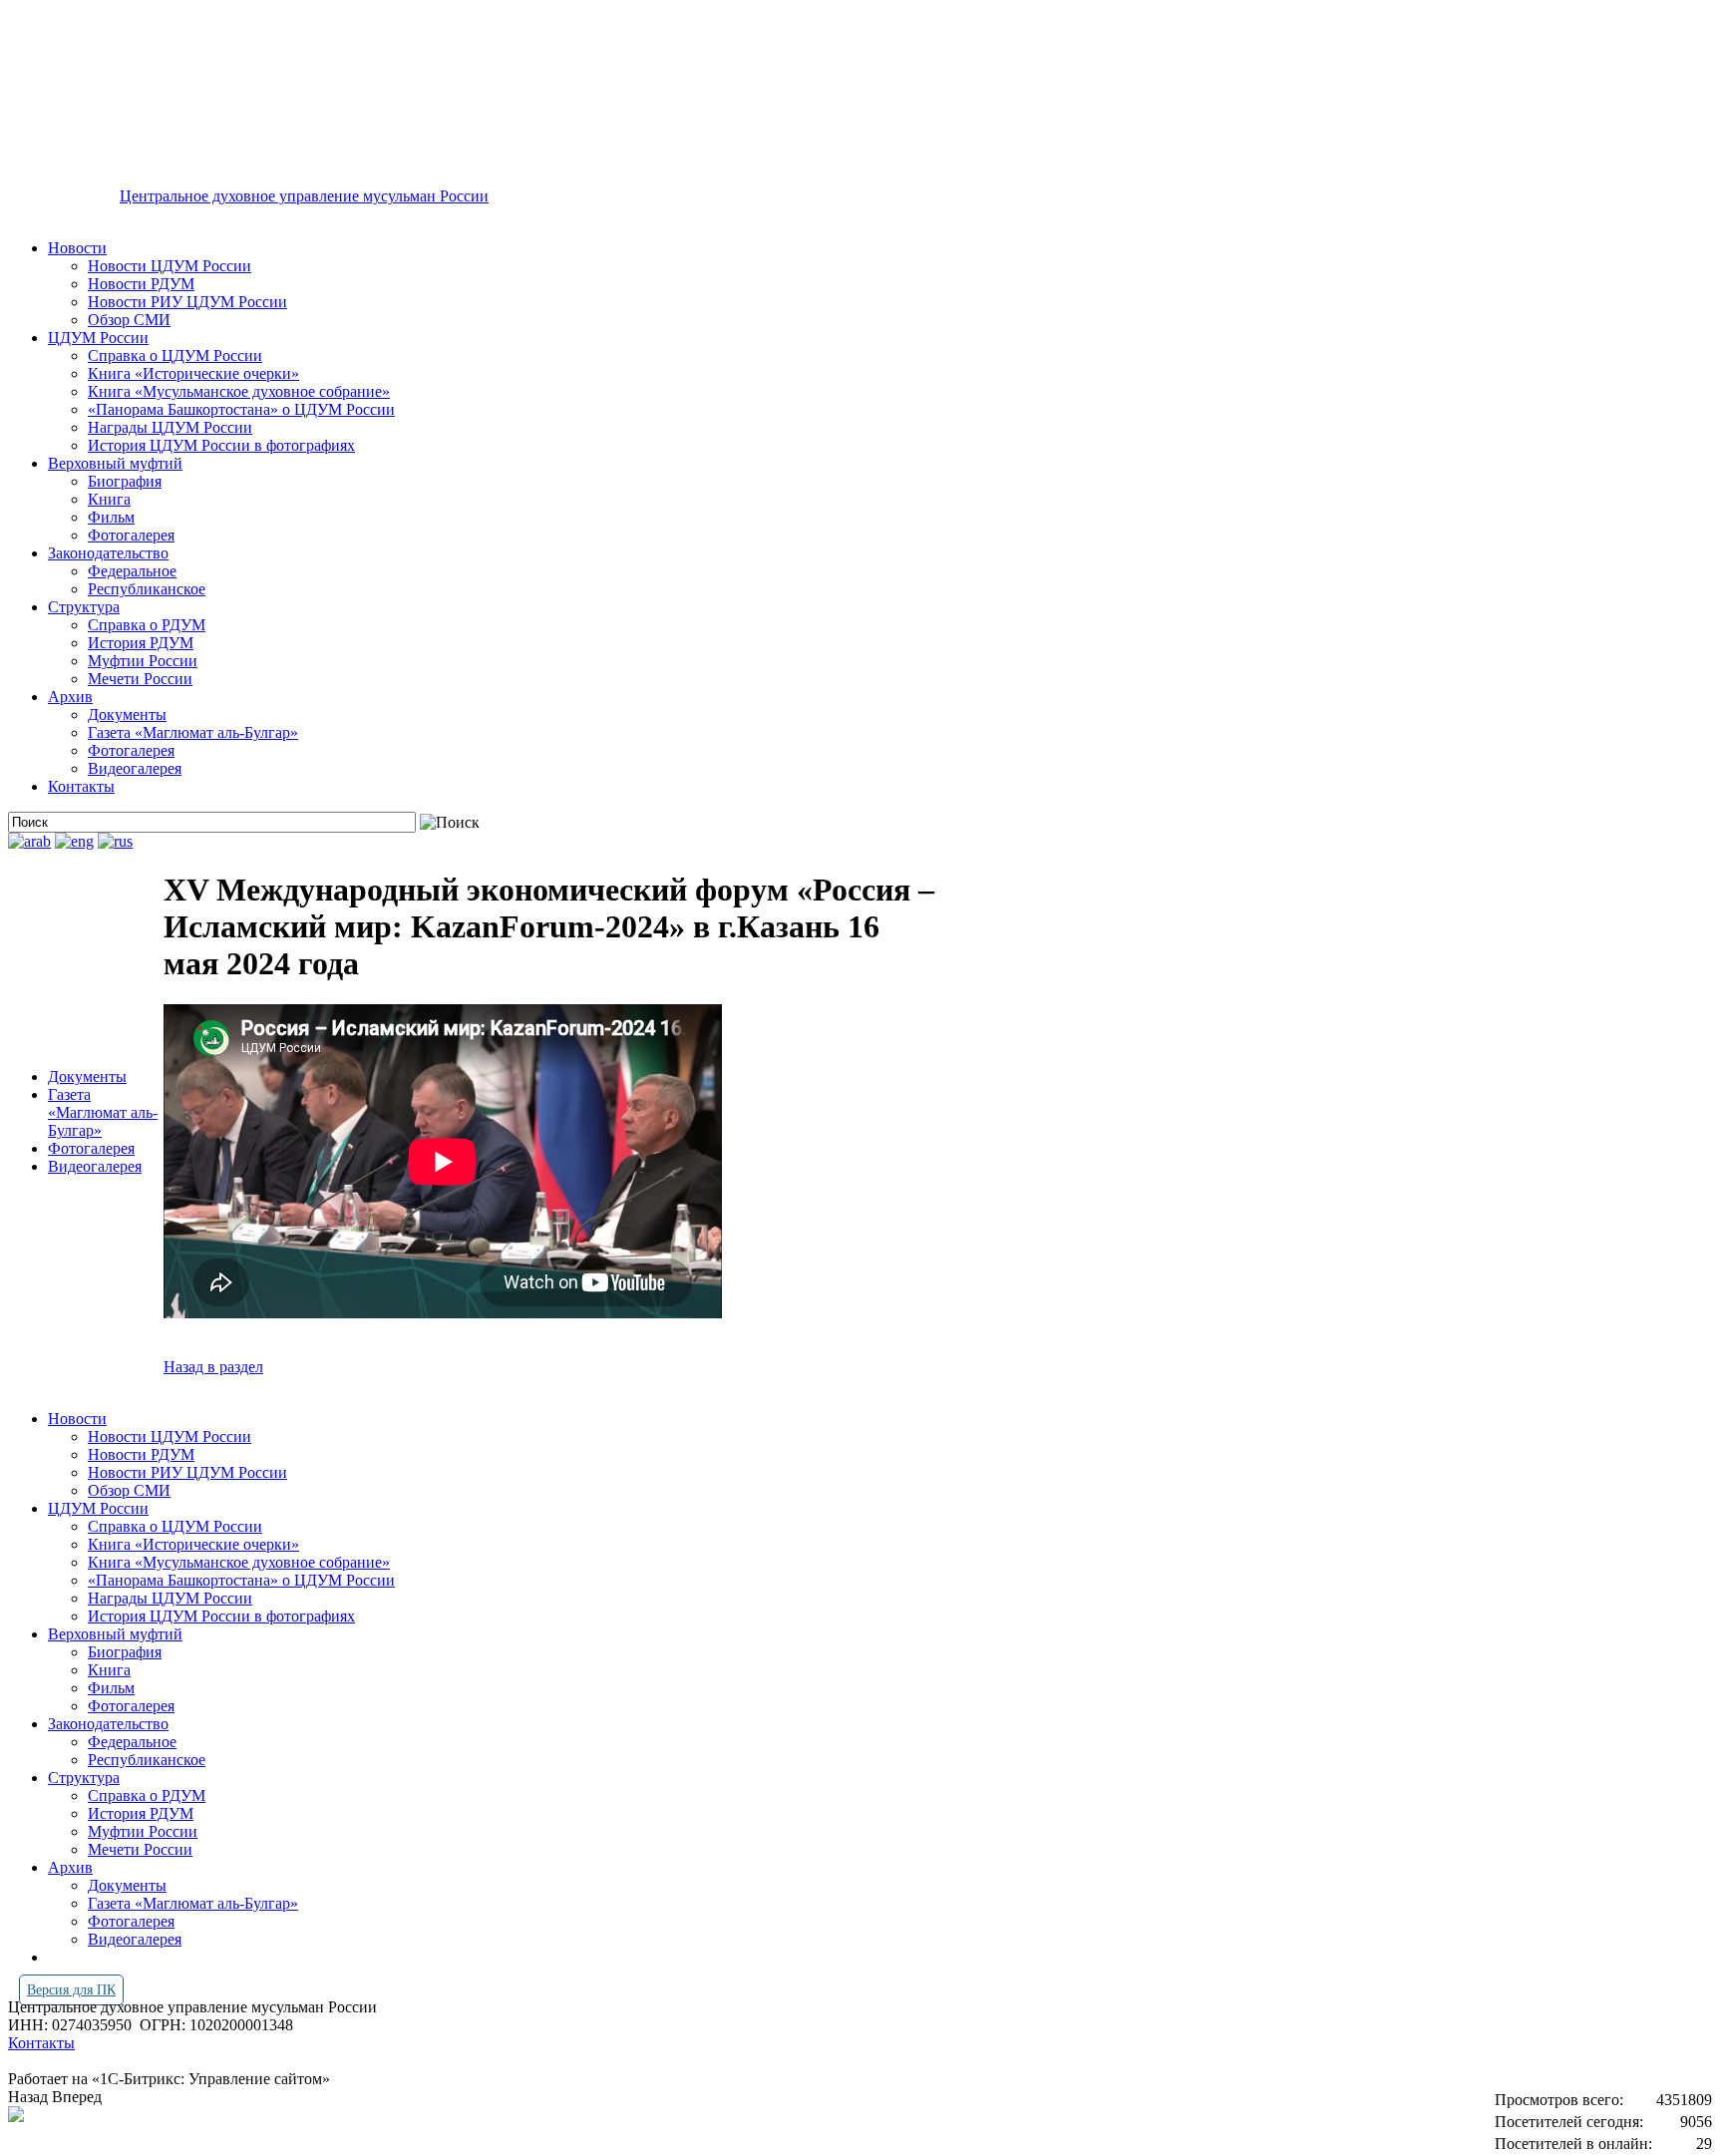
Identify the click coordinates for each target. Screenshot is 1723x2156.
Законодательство (108, 553)
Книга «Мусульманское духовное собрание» (239, 391)
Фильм (111, 517)
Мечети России (140, 679)
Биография (125, 481)
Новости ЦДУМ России (170, 266)
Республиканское (147, 589)
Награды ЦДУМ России (170, 427)
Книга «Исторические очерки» (193, 373)
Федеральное (132, 571)
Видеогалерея (135, 768)
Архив (70, 697)
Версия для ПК (71, 1990)
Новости (77, 248)
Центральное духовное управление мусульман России (304, 196)
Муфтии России (143, 661)
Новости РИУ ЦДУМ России (187, 302)
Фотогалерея (131, 535)
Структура (84, 607)
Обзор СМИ (129, 320)
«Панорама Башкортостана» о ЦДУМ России (241, 409)
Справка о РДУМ (147, 625)
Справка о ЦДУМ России (175, 356)
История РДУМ (141, 643)
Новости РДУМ (141, 284)
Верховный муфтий (115, 463)
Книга (109, 499)
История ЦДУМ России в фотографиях (221, 445)
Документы (127, 715)
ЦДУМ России (98, 338)
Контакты (81, 786)
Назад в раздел (213, 1367)
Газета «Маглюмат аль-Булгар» (193, 732)
